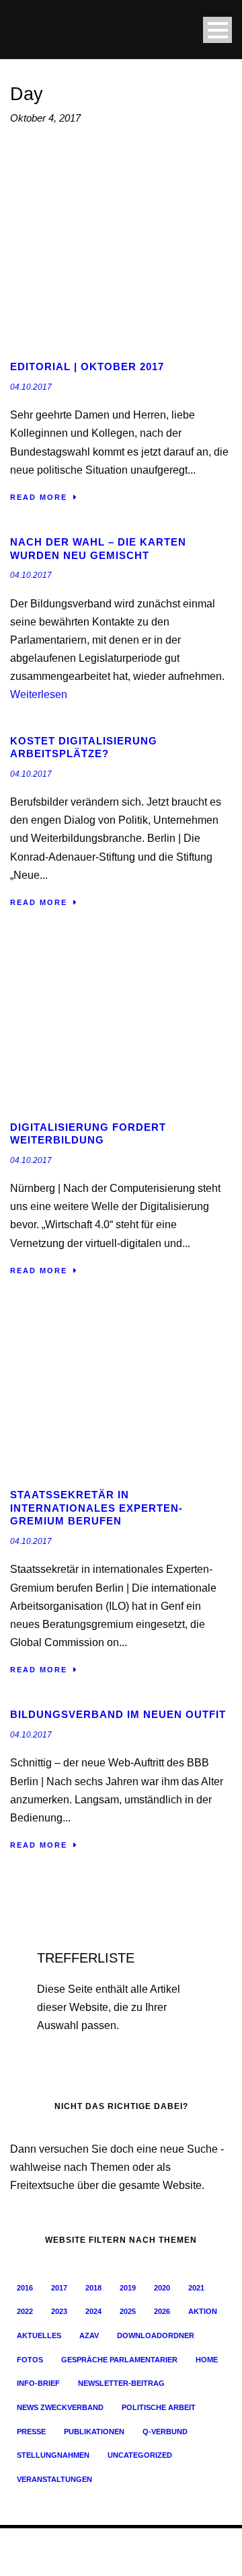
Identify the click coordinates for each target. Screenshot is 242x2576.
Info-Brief (38, 2383)
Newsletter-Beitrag (121, 2383)
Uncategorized (140, 2455)
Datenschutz (114, 2559)
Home (207, 2360)
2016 (25, 2288)
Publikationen (94, 2432)
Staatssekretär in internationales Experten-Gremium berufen (96, 1508)
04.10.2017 (31, 387)
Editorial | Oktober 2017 (87, 367)
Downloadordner (156, 2335)
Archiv (27, 2559)
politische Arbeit (159, 2407)
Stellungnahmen (53, 2455)
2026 (162, 2311)
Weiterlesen (39, 694)
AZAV (89, 2335)
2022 (25, 2311)
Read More (39, 497)
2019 (128, 2288)
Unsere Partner (204, 2559)
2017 (59, 2288)
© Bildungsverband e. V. (54, 2545)
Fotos (30, 2360)
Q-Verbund (165, 2432)
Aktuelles (39, 2335)
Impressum (65, 2559)
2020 (162, 2288)
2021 (196, 2288)
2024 (93, 2311)
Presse (31, 2432)
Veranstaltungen (54, 2479)
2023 (59, 2311)
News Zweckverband (60, 2407)
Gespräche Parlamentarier (119, 2360)
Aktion (203, 2311)
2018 (93, 2288)
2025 (128, 2311)
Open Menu (217, 30)
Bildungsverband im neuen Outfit (118, 1714)
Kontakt (156, 2559)
